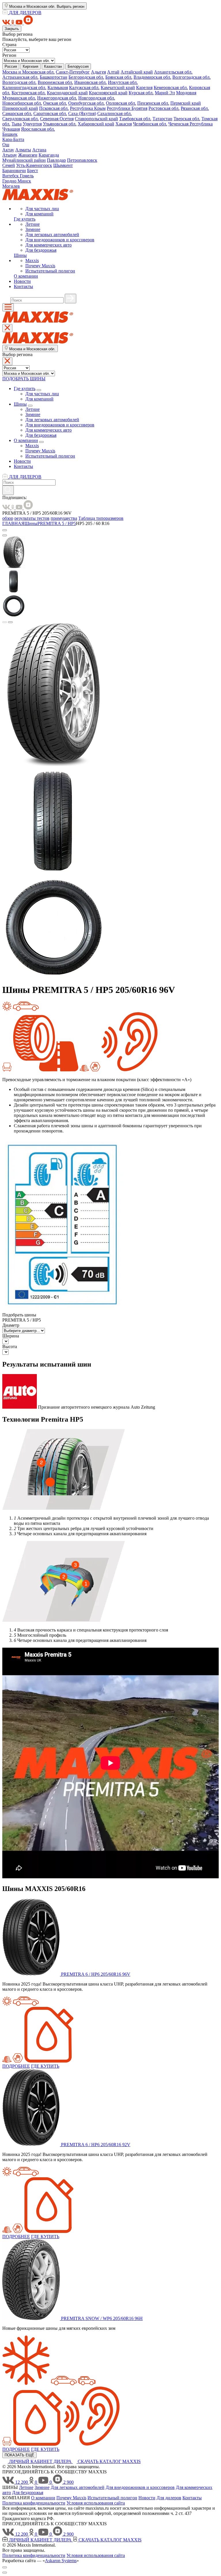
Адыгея (98, 72)
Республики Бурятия (127, 108)
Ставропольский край (96, 119)
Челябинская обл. (150, 124)
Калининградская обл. (24, 88)
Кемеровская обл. (171, 88)
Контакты (23, 286)
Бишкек (10, 134)
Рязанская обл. (195, 108)
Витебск (11, 176)
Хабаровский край (96, 124)
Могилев (11, 186)
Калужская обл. (84, 88)
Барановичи (14, 171)
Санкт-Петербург (73, 72)
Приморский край (20, 108)
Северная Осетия (57, 119)
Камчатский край (118, 88)
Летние (33, 224)
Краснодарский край (67, 93)
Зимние (33, 229)
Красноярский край (108, 93)
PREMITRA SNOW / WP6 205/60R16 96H (102, 2318)
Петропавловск (82, 160)
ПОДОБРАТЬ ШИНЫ (24, 379)
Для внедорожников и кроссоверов (60, 240)
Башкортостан (54, 77)
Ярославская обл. (38, 129)
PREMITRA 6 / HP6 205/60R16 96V (96, 1974)
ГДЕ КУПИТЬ (45, 2066)
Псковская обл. (54, 108)
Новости (22, 281)
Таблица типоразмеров (101, 518)
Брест (33, 171)
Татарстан (162, 119)
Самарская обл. (17, 113)
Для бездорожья (41, 250)
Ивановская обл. (91, 82)
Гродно (10, 181)
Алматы (23, 150)
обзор (8, 518)
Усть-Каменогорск (34, 165)
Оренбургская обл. (86, 103)
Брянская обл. (119, 77)
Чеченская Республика (190, 124)
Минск (24, 181)
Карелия (144, 88)
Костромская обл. (29, 93)
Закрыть (12, 29)
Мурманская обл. (19, 98)
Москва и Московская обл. (28, 72)
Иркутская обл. (123, 82)
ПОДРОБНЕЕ (16, 2066)
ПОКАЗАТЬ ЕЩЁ (19, 2455)
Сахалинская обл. (115, 113)
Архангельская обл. (173, 72)
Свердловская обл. (21, 119)
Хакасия (124, 124)
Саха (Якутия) (82, 113)
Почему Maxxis (40, 266)
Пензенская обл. (153, 103)
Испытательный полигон (50, 271)
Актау (8, 150)
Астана (39, 150)
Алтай (113, 72)
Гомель (27, 176)
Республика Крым (88, 108)
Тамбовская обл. (135, 119)
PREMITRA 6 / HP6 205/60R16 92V (96, 2145)
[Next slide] (10, 622)
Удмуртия (32, 124)
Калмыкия (58, 88)
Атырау (10, 155)
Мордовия (186, 93)
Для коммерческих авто (48, 245)
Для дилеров (169, 2498)
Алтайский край (137, 72)
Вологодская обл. (19, 82)
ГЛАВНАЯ (13, 523)
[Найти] (71, 299)
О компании (26, 276)
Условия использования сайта (96, 2503)
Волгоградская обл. (192, 77)
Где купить (25, 219)
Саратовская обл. (50, 113)
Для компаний (39, 214)
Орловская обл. (121, 103)
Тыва (17, 124)
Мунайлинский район (24, 160)
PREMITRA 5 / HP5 (57, 523)
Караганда (49, 155)
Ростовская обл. (164, 108)
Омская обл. (55, 103)
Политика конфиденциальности (34, 2503)
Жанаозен (28, 155)
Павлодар (56, 160)
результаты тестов (32, 518)
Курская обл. (141, 93)
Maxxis (32, 260)
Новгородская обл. (97, 98)
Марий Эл (165, 93)
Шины (20, 255)
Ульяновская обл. (60, 124)
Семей (9, 165)
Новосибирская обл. (22, 103)
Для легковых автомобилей (52, 235)
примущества (64, 518)
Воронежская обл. (55, 82)
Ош (6, 145)
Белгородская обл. (86, 77)
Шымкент (63, 165)
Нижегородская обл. (57, 98)
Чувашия (11, 129)
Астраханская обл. (20, 77)
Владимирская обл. (152, 77)
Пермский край (186, 103)
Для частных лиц (42, 209)
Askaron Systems (61, 2561)
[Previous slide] (5, 622)
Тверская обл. (187, 119)
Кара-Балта (13, 139)
